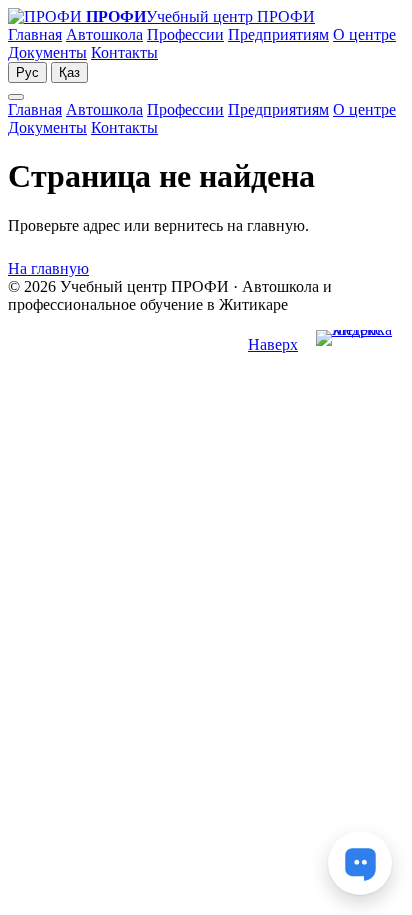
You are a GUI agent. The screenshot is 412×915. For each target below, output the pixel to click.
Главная (35, 34)
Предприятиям (278, 34)
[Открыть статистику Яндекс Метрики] (360, 345)
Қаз (69, 72)
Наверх (273, 344)
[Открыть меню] (16, 97)
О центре (364, 34)
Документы (47, 52)
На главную (48, 268)
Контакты (124, 52)
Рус (27, 72)
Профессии (185, 34)
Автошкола (104, 34)
